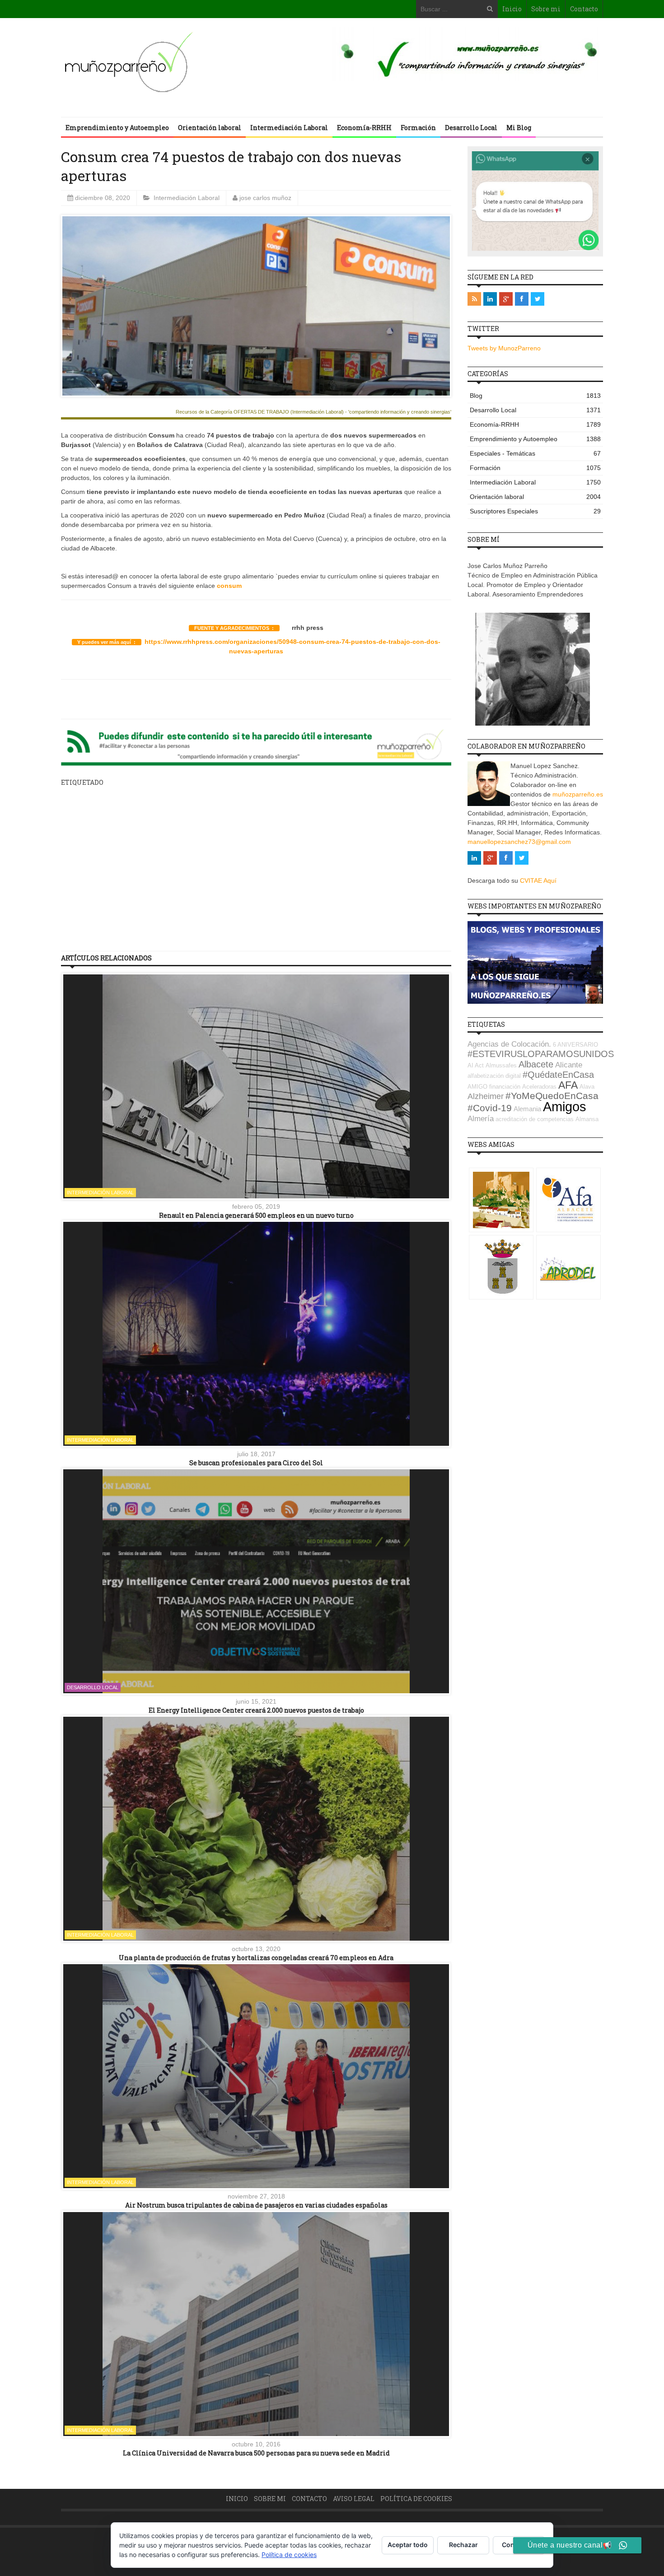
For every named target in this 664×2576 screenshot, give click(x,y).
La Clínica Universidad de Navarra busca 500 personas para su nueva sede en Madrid (256, 2453)
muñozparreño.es (578, 794)
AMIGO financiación (494, 1087)
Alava (587, 1087)
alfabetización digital (494, 1076)
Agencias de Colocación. (509, 1044)
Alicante (569, 1065)
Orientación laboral (210, 128)
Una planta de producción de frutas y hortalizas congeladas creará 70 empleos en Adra (256, 1958)
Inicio (512, 9)
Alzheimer (486, 1096)
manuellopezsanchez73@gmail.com (519, 842)
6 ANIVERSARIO (575, 1045)
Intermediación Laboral (289, 128)
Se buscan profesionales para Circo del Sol (256, 1463)
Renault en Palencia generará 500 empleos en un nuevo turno (256, 1215)
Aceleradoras (539, 1087)
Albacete (536, 1064)
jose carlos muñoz (265, 198)
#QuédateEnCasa (558, 1075)
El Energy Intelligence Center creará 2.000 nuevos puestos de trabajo (256, 1710)
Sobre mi (546, 9)
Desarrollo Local (471, 128)
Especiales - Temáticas (535, 453)
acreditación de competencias (535, 1119)
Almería (481, 1119)
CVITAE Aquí (538, 880)
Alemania (527, 1109)
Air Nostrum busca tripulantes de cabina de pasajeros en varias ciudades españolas (256, 2205)
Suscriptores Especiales (535, 511)
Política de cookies (416, 2499)
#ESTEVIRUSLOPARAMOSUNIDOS (541, 1054)
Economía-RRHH (364, 128)
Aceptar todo (408, 2545)
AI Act (476, 1065)
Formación (418, 128)
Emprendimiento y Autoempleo (117, 128)
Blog (535, 396)
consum (229, 586)
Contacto (584, 9)
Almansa (587, 1119)
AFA (568, 1085)
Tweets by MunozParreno (504, 348)
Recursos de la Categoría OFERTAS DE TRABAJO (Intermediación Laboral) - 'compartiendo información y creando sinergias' (313, 412)
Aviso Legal (354, 2499)
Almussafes (501, 1065)
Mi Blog (519, 128)
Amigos (565, 1106)
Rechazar (463, 2545)
